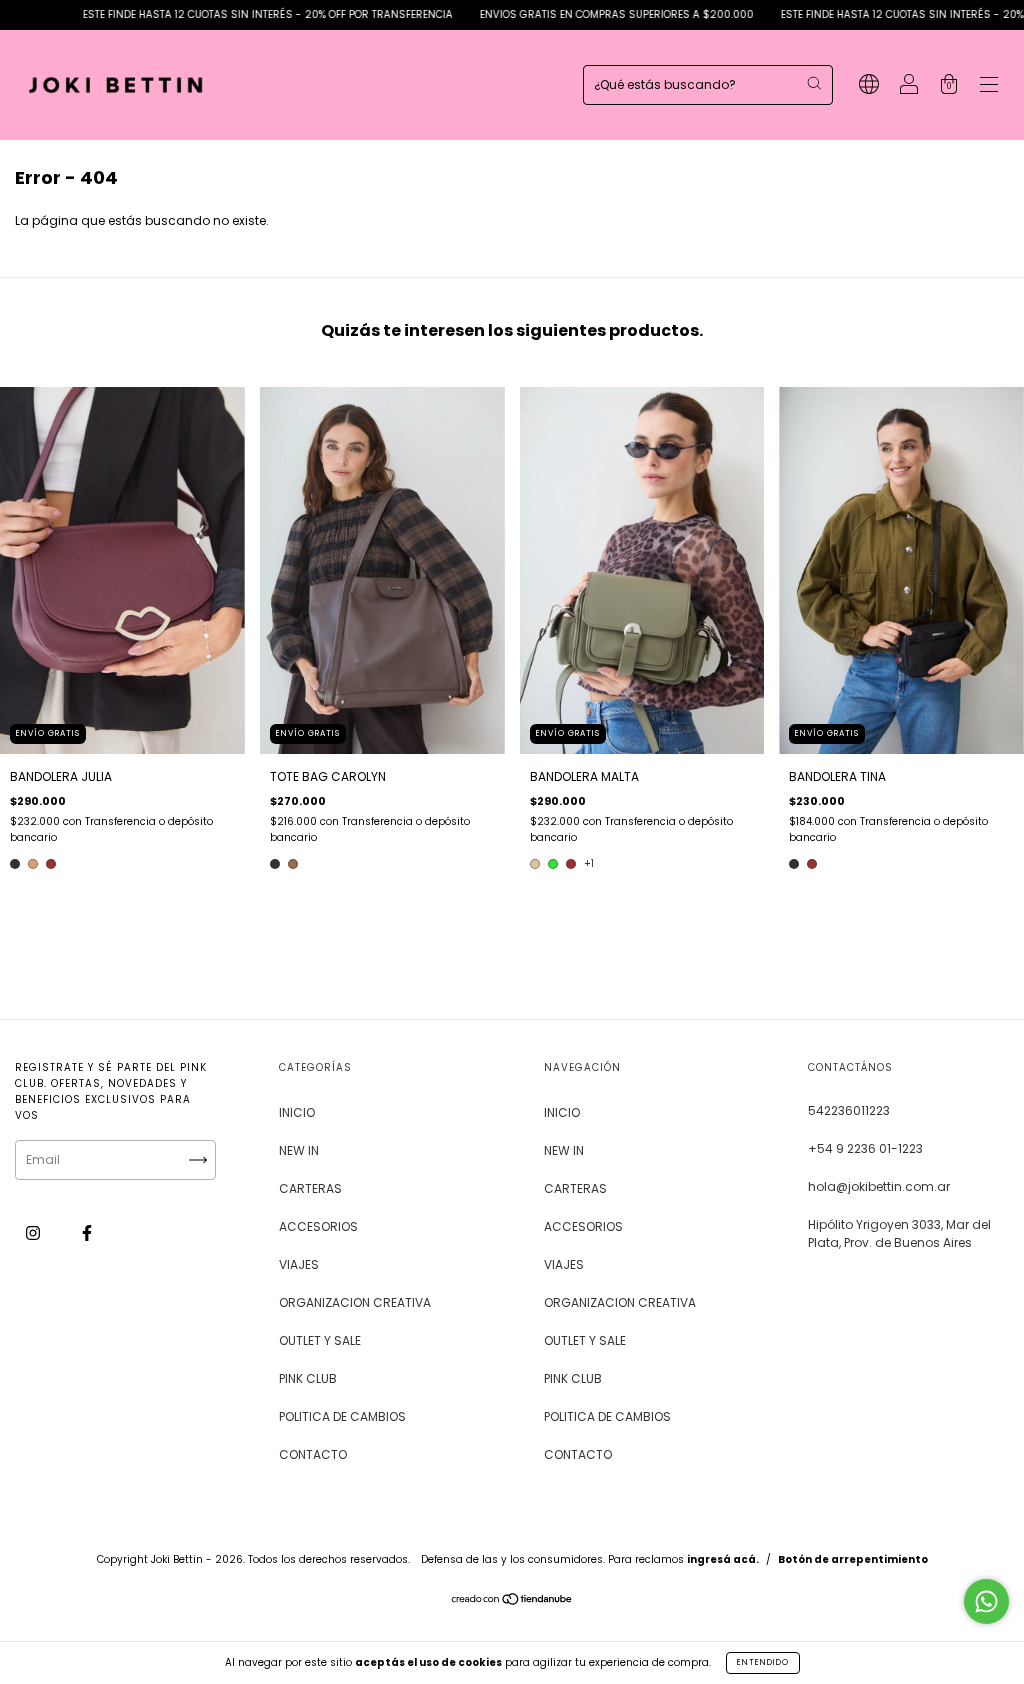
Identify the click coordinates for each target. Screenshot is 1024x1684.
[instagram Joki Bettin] (34, 1232)
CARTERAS (310, 1188)
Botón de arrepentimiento (853, 1559)
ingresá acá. (723, 1559)
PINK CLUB (308, 1378)
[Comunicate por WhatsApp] (986, 1601)
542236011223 (849, 1110)
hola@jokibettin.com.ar (879, 1186)
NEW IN (299, 1150)
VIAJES (299, 1264)
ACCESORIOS (318, 1226)
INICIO (297, 1112)
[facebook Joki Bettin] (87, 1232)
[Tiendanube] (512, 1601)
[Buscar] (814, 83)
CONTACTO (313, 1454)
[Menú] (989, 86)
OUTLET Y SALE (320, 1340)
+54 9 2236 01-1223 (865, 1148)
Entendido (763, 1662)
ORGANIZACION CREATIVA (355, 1302)
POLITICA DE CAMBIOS (342, 1416)
